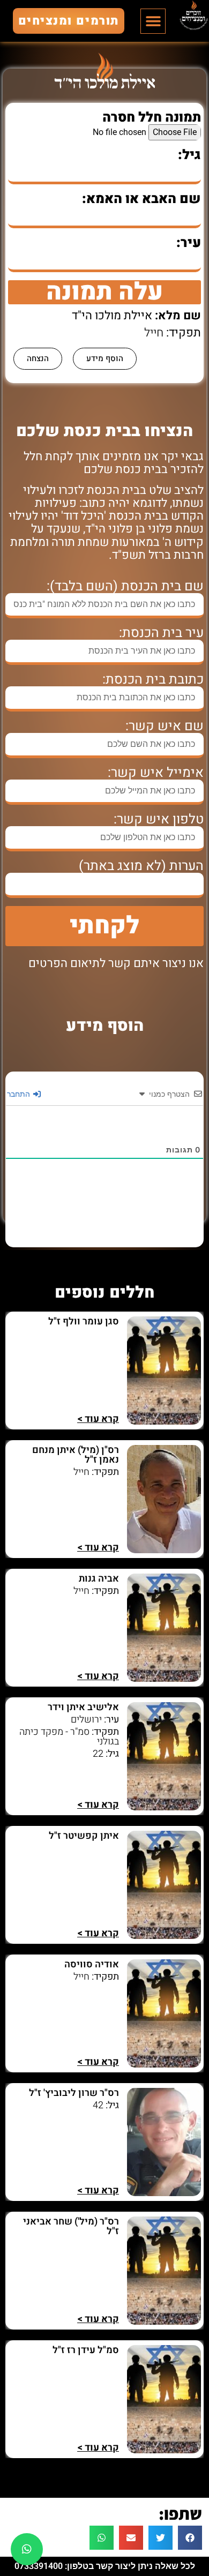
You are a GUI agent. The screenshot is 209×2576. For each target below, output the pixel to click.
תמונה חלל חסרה (152, 118)
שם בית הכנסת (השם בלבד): (125, 586)
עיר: (189, 243)
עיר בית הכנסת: (161, 633)
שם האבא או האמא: (141, 199)
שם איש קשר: (165, 726)
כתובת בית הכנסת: (153, 680)
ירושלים (86, 1720)
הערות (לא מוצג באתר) (141, 866)
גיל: (189, 155)
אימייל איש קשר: (156, 773)
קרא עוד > (98, 1419)
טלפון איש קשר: (159, 819)
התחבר (20, 1094)
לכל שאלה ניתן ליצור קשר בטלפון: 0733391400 (105, 2566)
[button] (153, 21)
